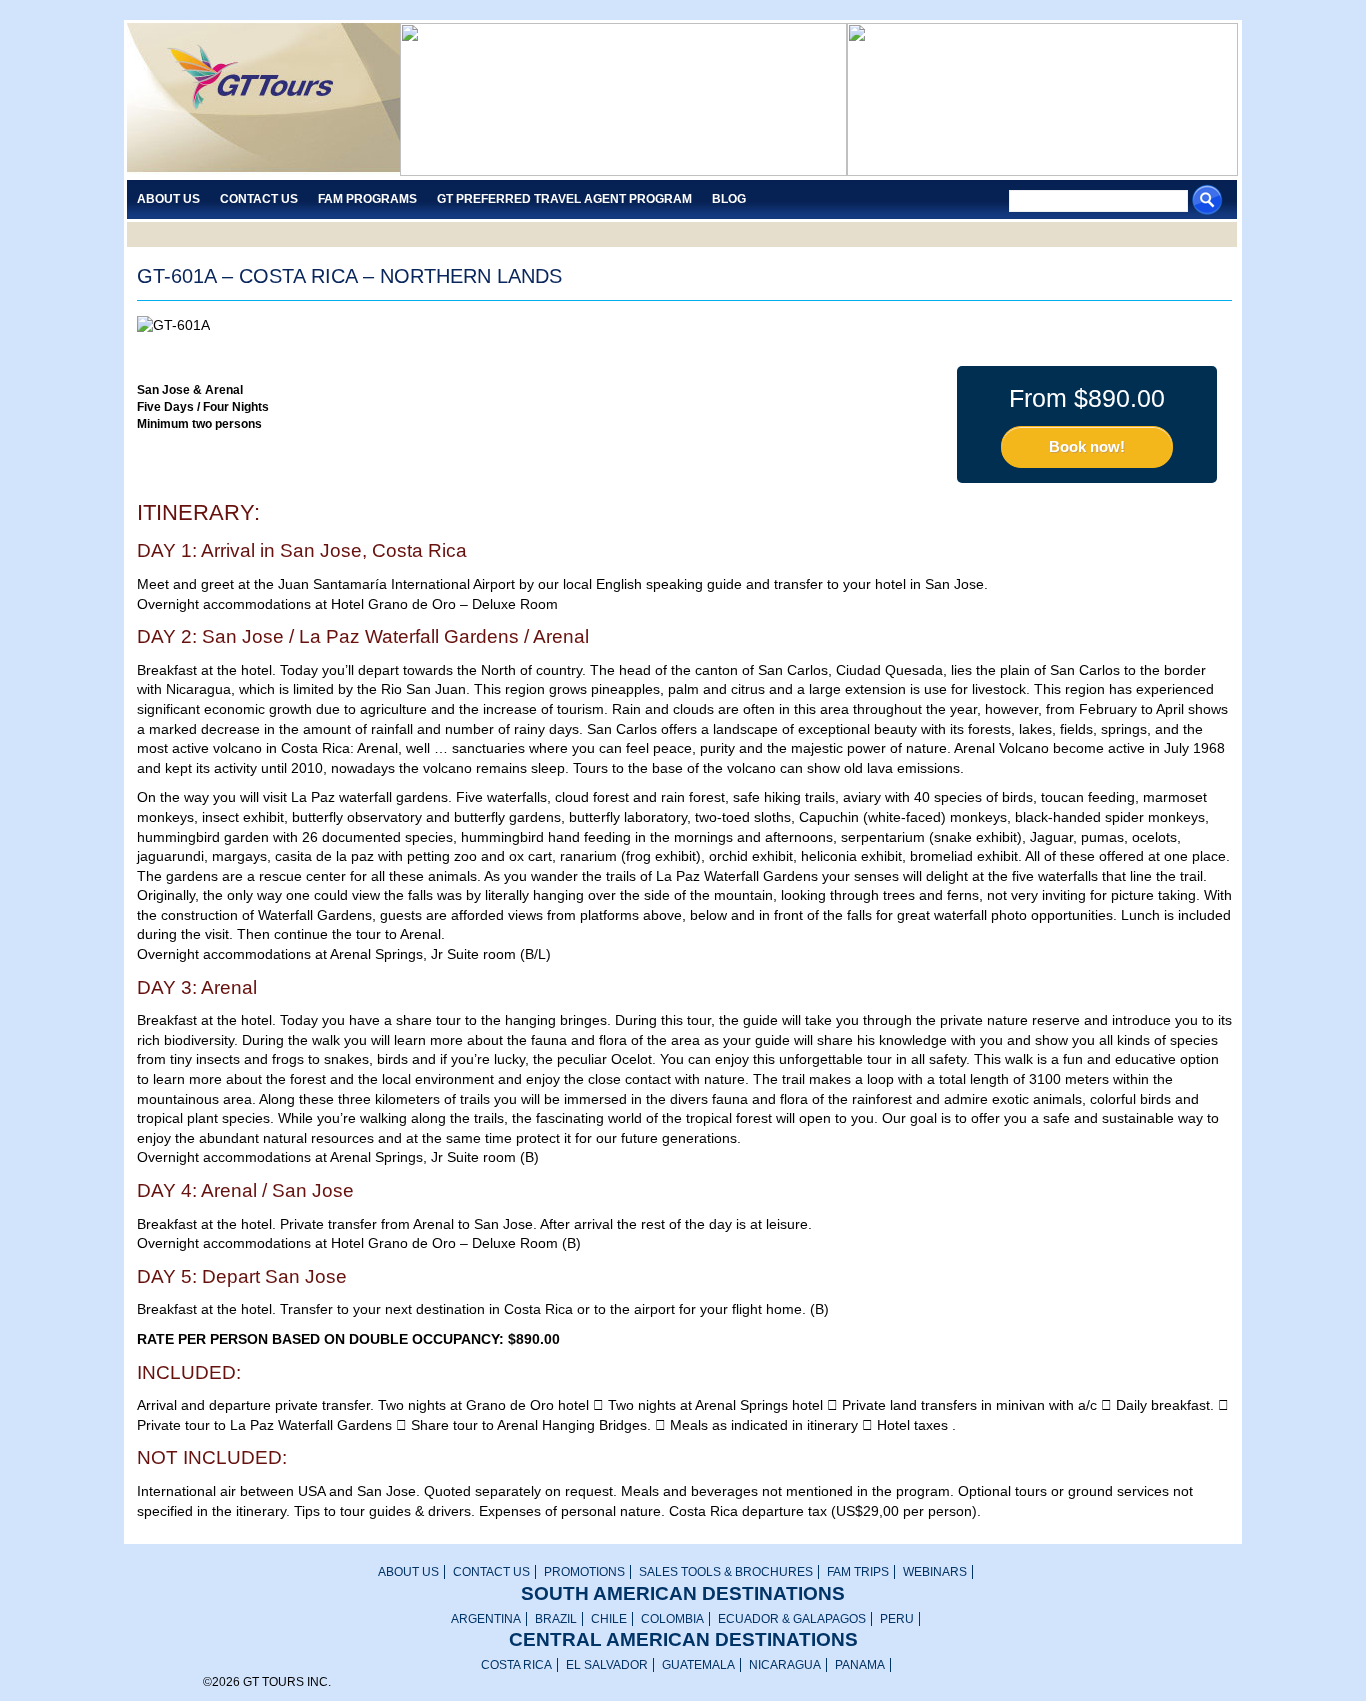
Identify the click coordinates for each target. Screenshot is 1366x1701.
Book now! (1087, 446)
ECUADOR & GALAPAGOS (792, 1619)
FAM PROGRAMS (367, 199)
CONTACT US (491, 1572)
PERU (897, 1619)
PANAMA (860, 1665)
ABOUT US (408, 1572)
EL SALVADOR (607, 1665)
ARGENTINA (486, 1619)
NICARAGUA (785, 1665)
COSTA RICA (516, 1665)
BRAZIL (556, 1619)
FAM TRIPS (858, 1572)
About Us (168, 199)
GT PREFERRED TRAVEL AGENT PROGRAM (564, 199)
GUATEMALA (698, 1665)
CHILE (609, 1619)
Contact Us (259, 199)
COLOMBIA (672, 1619)
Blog (729, 199)
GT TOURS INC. (263, 99)
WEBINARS (935, 1572)
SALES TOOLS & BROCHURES (726, 1572)
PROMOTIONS (584, 1572)
